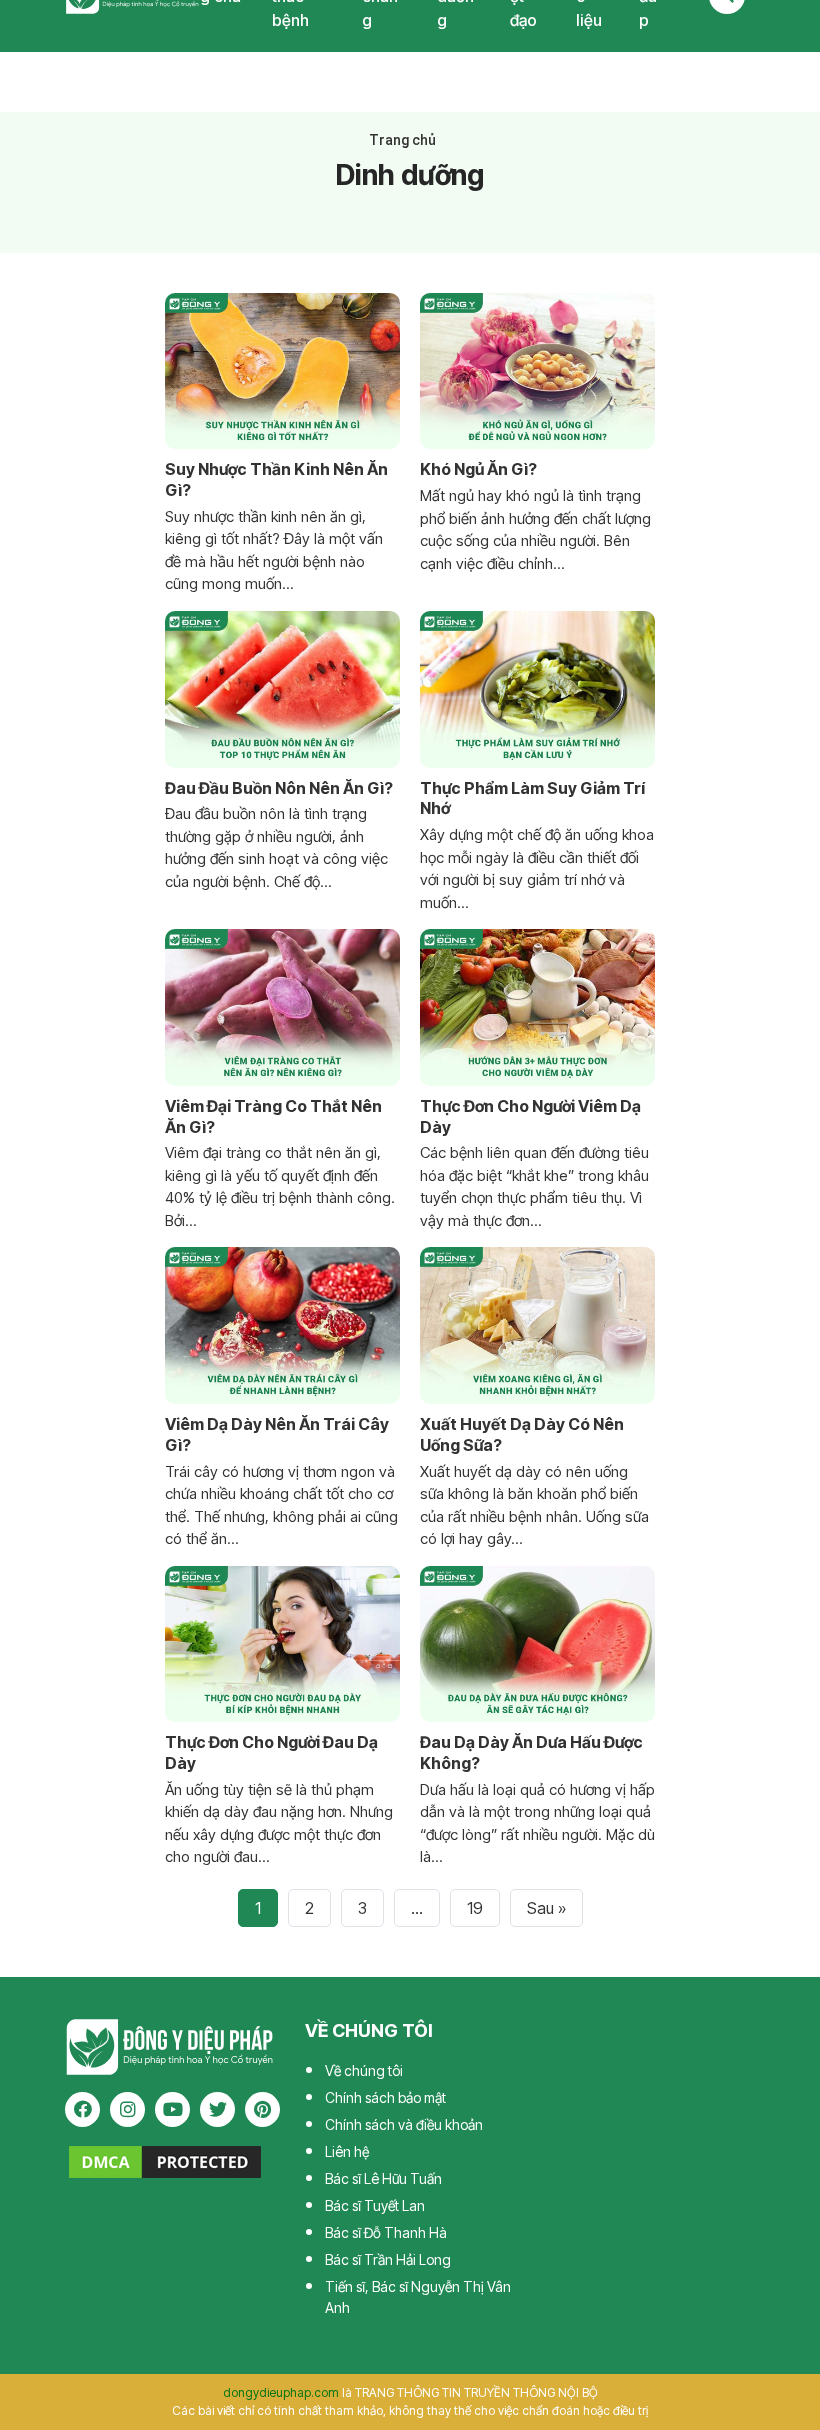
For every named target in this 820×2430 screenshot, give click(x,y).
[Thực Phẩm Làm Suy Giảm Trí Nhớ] (537, 689)
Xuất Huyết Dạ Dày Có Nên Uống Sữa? (522, 1434)
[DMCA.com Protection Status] (165, 2160)
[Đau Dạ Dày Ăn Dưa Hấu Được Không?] (537, 1644)
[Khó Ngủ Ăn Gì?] (537, 371)
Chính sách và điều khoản (404, 2124)
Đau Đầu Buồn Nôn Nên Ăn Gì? (279, 788)
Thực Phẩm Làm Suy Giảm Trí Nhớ (532, 798)
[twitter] (217, 2109)
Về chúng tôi (364, 2070)
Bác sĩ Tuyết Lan (375, 2205)
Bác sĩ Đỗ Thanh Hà (386, 2232)
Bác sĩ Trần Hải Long (388, 2259)
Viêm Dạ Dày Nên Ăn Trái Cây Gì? (277, 1434)
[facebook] (82, 2109)
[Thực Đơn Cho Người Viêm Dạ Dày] (537, 1007)
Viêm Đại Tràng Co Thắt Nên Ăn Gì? (273, 1116)
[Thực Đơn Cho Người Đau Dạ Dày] (282, 1644)
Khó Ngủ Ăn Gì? (478, 469)
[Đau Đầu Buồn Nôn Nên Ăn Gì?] (282, 689)
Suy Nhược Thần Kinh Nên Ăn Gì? (276, 479)
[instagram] (127, 2109)
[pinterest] (262, 2109)
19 (475, 1908)
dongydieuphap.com (281, 2392)
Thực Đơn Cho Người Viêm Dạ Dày (530, 1116)
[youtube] (172, 2109)
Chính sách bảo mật (385, 2097)
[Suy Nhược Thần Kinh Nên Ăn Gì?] (282, 371)
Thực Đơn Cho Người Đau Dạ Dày (271, 1752)
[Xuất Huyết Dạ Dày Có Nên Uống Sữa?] (537, 1325)
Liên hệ (347, 2151)
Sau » (546, 1908)
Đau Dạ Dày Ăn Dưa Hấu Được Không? (531, 1752)
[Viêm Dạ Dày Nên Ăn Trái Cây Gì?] (282, 1325)
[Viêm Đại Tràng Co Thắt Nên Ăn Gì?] (282, 1007)
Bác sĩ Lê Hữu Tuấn (383, 2178)
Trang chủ (402, 140)
